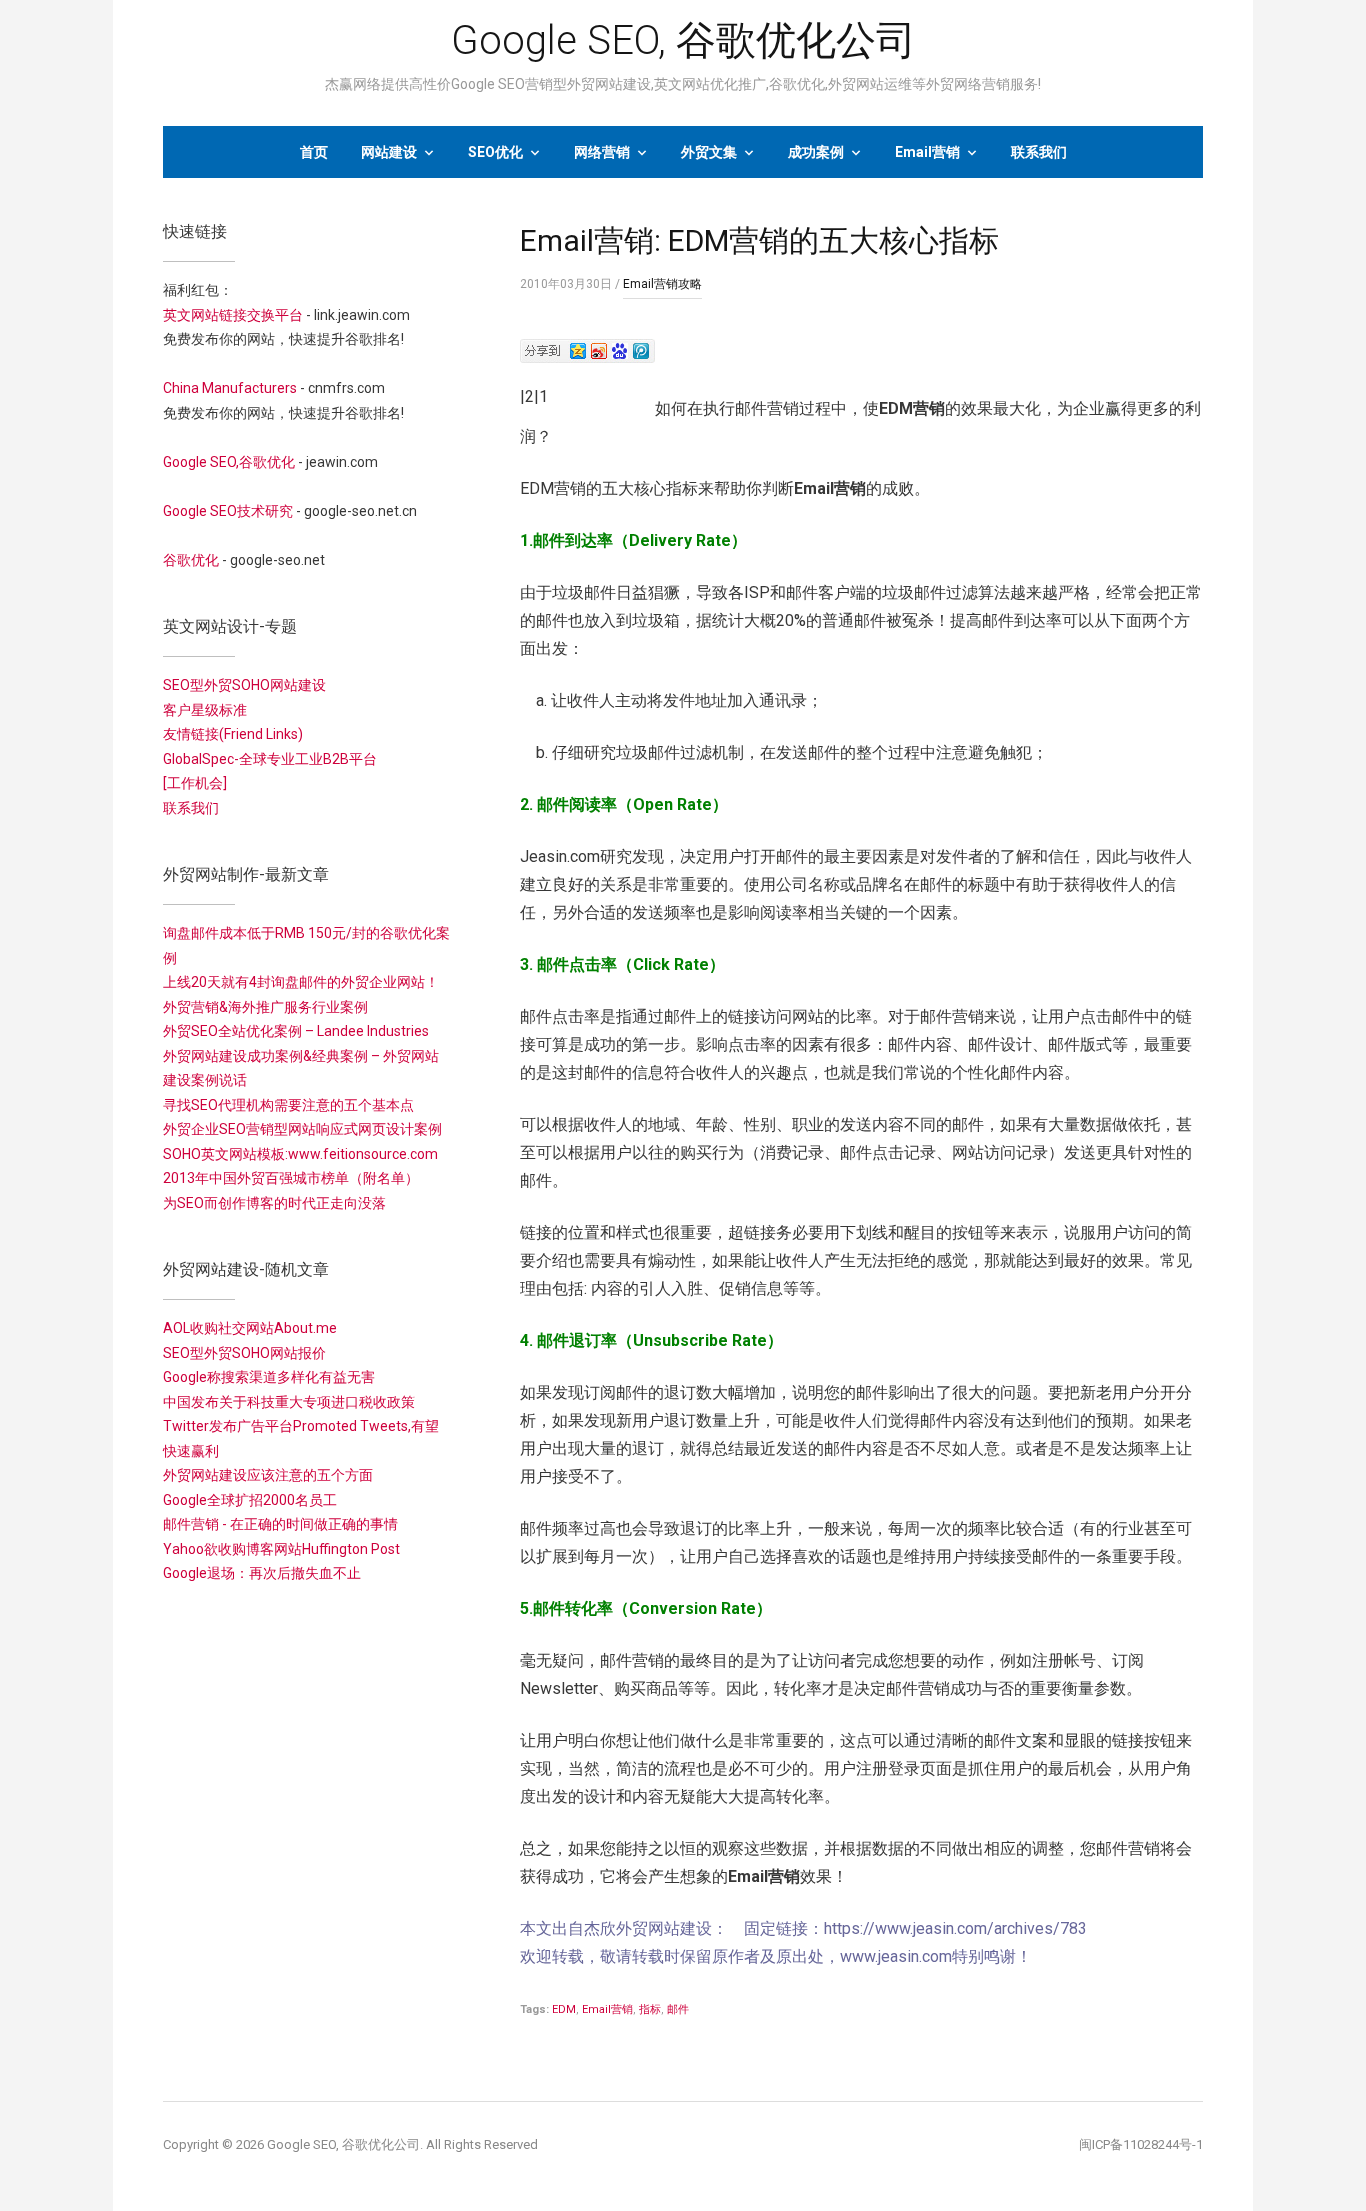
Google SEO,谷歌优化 (229, 462)
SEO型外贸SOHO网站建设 (244, 685)
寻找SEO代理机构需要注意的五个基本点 (288, 1105)
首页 (314, 152)
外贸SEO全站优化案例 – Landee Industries (296, 1031)
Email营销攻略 (662, 284)
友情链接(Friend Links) (233, 734)
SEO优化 (495, 152)
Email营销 (927, 152)
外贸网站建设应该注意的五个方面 (268, 1475)
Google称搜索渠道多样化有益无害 (269, 1377)
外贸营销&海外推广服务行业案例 (265, 1007)
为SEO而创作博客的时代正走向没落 (274, 1203)
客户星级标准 (205, 710)
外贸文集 (709, 152)
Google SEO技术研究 (228, 511)
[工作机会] (195, 783)
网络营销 (602, 152)
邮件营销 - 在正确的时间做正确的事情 (280, 1524)
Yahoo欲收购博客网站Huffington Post (281, 1549)
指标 (650, 2009)
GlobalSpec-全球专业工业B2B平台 (270, 759)
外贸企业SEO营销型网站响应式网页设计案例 (302, 1129)
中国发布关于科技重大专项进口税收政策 (289, 1402)
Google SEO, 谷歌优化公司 (683, 40)
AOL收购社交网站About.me (250, 1328)
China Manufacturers (230, 388)
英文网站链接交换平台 (233, 315)
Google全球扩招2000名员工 (250, 1500)
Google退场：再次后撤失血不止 (262, 1573)
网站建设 (389, 152)
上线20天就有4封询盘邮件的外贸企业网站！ (301, 982)
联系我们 (1039, 152)
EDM (564, 2009)
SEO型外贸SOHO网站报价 (244, 1353)
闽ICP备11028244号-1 (1141, 2144)
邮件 (678, 2009)
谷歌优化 (191, 560)
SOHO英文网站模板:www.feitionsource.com (300, 1154)
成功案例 (816, 152)
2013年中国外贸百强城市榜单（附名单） (291, 1178)
